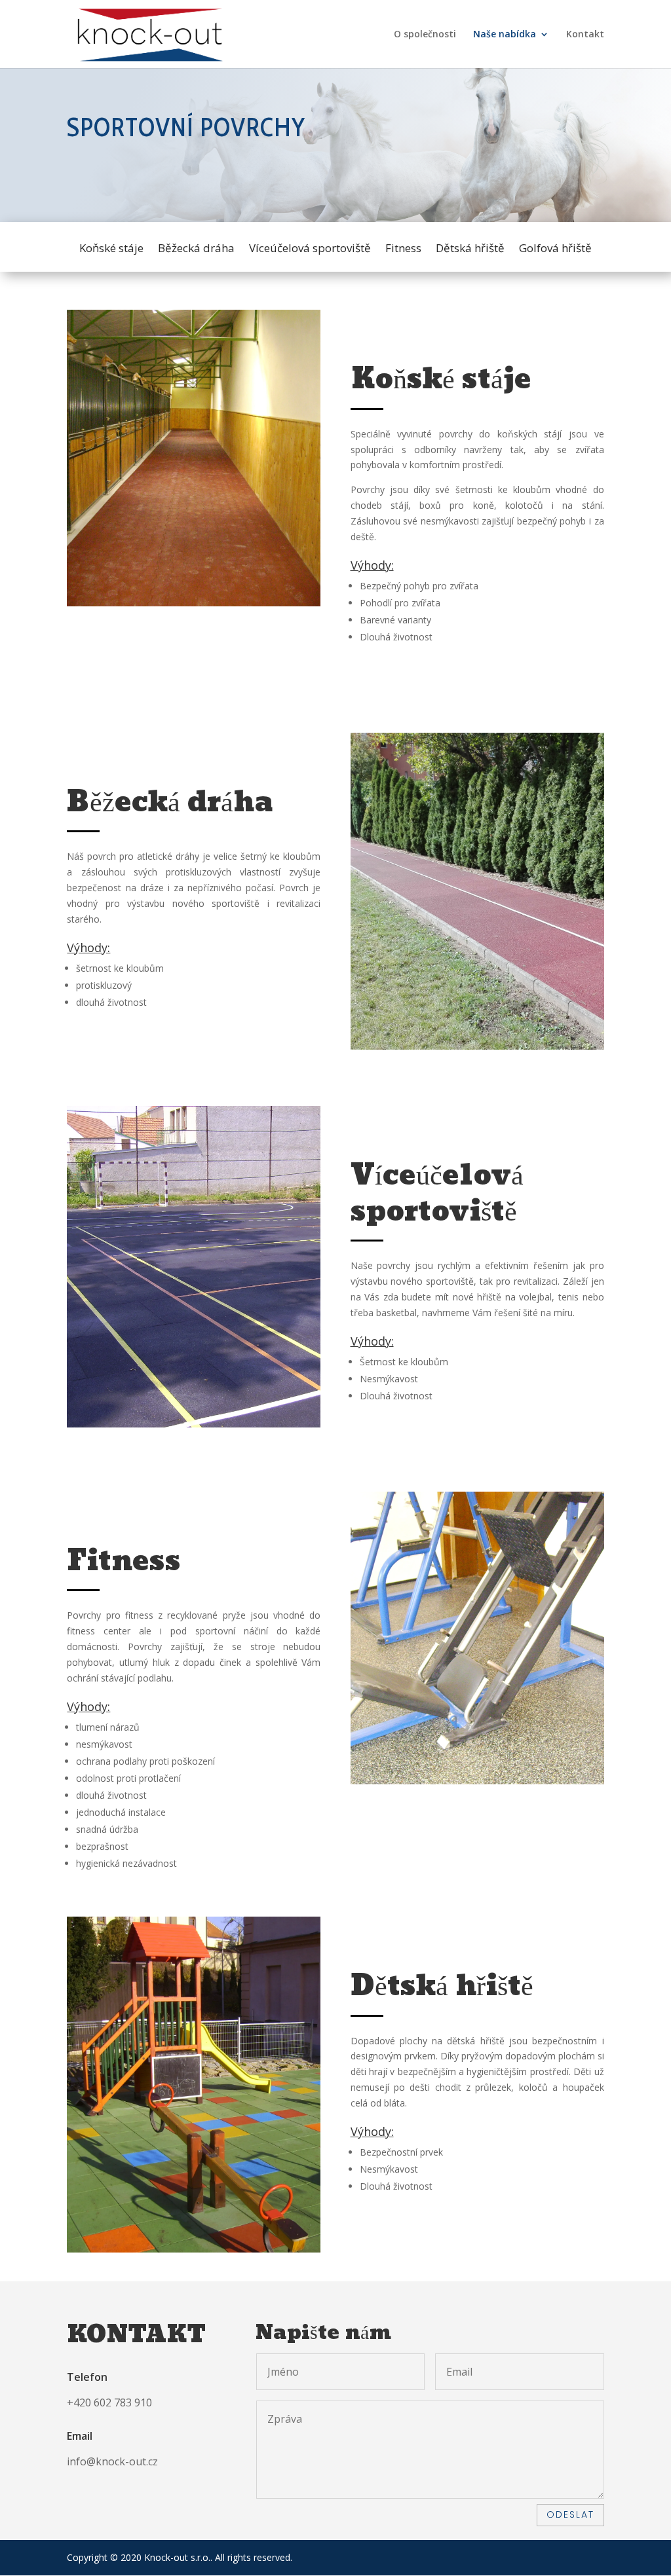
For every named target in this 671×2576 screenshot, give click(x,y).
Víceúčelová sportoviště (310, 249)
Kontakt (585, 35)
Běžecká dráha (196, 249)
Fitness (403, 249)
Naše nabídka (505, 35)
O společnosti (425, 35)
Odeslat (570, 2514)
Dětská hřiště (470, 249)
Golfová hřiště (555, 249)
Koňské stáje (111, 249)
